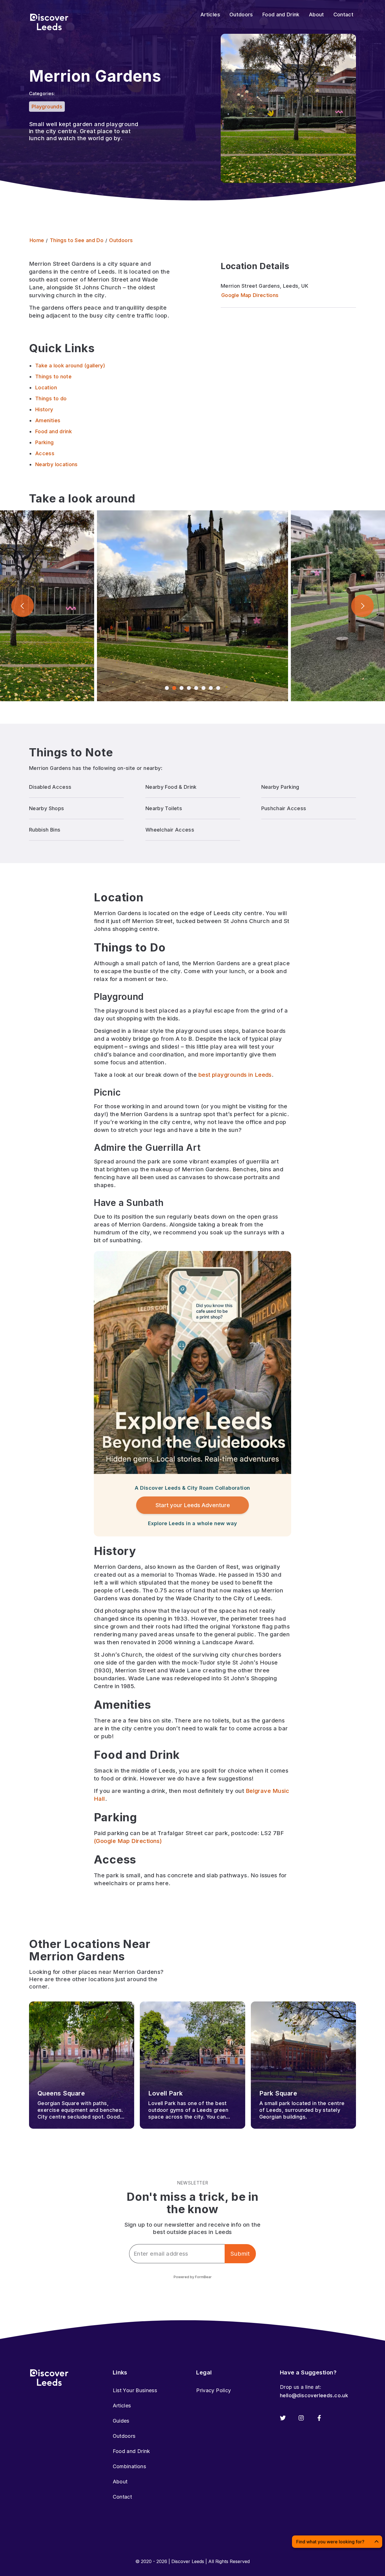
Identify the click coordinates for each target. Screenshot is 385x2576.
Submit (240, 2254)
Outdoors (124, 2436)
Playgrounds (47, 107)
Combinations (129, 2466)
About (120, 2482)
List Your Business (135, 2390)
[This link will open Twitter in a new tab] (283, 2418)
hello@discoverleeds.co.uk (314, 2395)
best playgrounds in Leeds (235, 1075)
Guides (121, 2421)
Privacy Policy (213, 2390)
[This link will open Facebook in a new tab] (319, 2418)
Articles (122, 2406)
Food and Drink (131, 2451)
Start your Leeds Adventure (193, 1505)
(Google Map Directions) (128, 1841)
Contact (122, 2497)
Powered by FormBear (193, 2277)
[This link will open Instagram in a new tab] (301, 2418)
